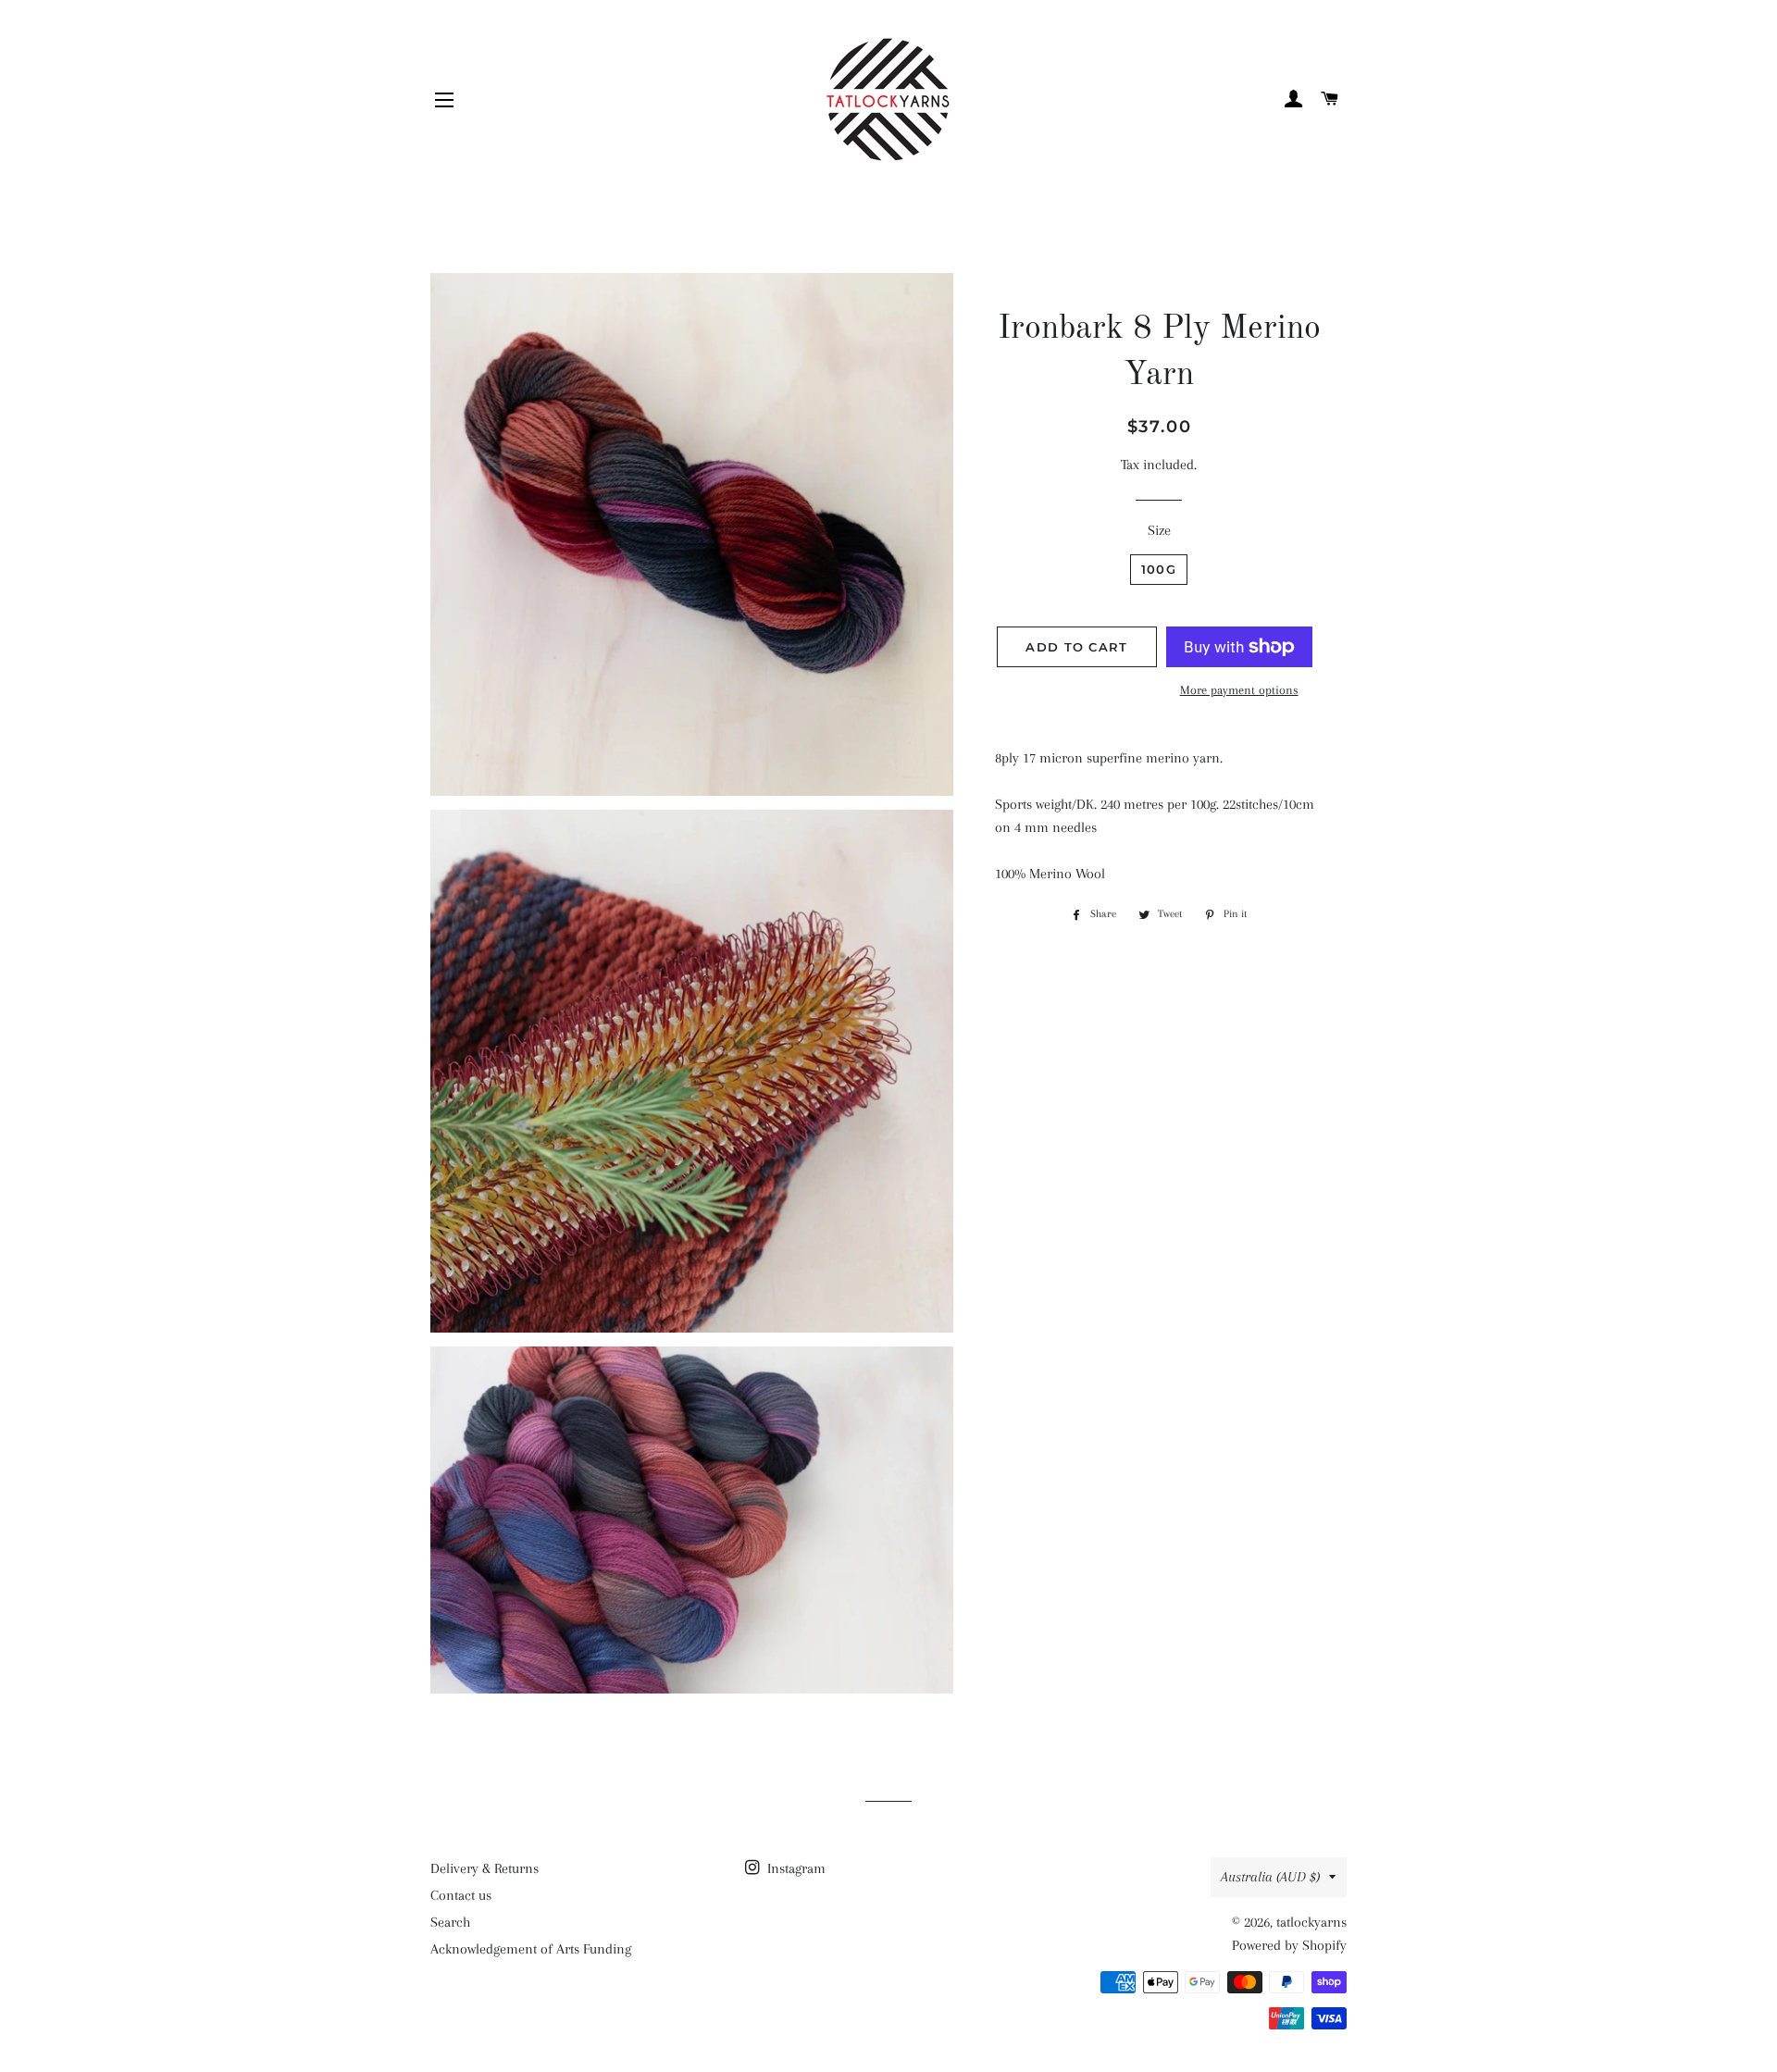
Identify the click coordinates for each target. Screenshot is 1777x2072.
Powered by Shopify (1289, 1945)
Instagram (795, 1868)
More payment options (1239, 690)
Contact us (461, 1895)
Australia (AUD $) (1270, 1877)
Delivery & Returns (485, 1868)
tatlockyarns (1311, 1922)
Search (450, 1922)
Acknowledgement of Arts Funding (531, 1949)
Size (1159, 530)
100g (1159, 569)
